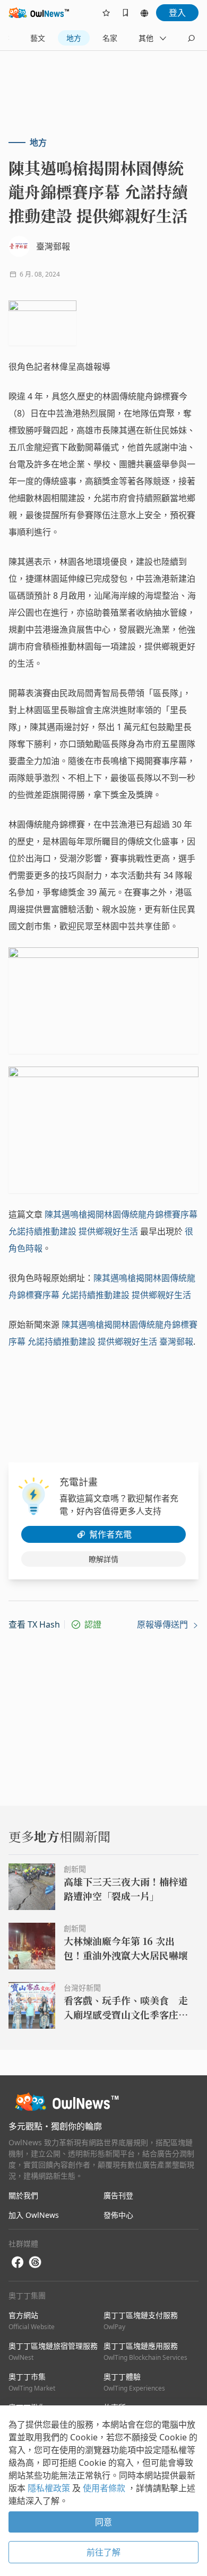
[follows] (106, 13)
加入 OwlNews (34, 2215)
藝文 (38, 38)
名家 (110, 38)
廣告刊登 (118, 2195)
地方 (74, 38)
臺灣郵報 (176, 1342)
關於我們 (23, 2195)
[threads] (35, 2262)
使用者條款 (105, 2488)
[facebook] (18, 2263)
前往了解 (103, 2552)
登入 (177, 13)
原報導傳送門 (163, 1624)
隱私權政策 (50, 2488)
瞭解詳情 (103, 1559)
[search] (191, 38)
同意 (103, 2522)
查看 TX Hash (34, 1624)
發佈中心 (118, 2215)
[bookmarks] (125, 13)
